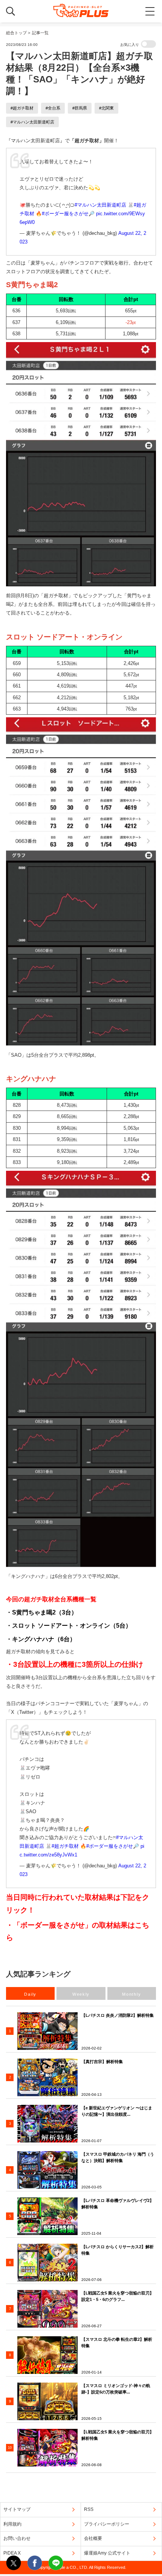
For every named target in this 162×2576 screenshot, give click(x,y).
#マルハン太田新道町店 (32, 122)
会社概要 (93, 2538)
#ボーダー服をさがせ (65, 214)
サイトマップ (17, 2509)
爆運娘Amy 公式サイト (107, 2553)
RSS (89, 2509)
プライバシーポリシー (107, 2524)
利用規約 (12, 2524)
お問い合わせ (17, 2538)
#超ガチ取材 (22, 108)
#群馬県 (80, 108)
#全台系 (53, 108)
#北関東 (106, 108)
